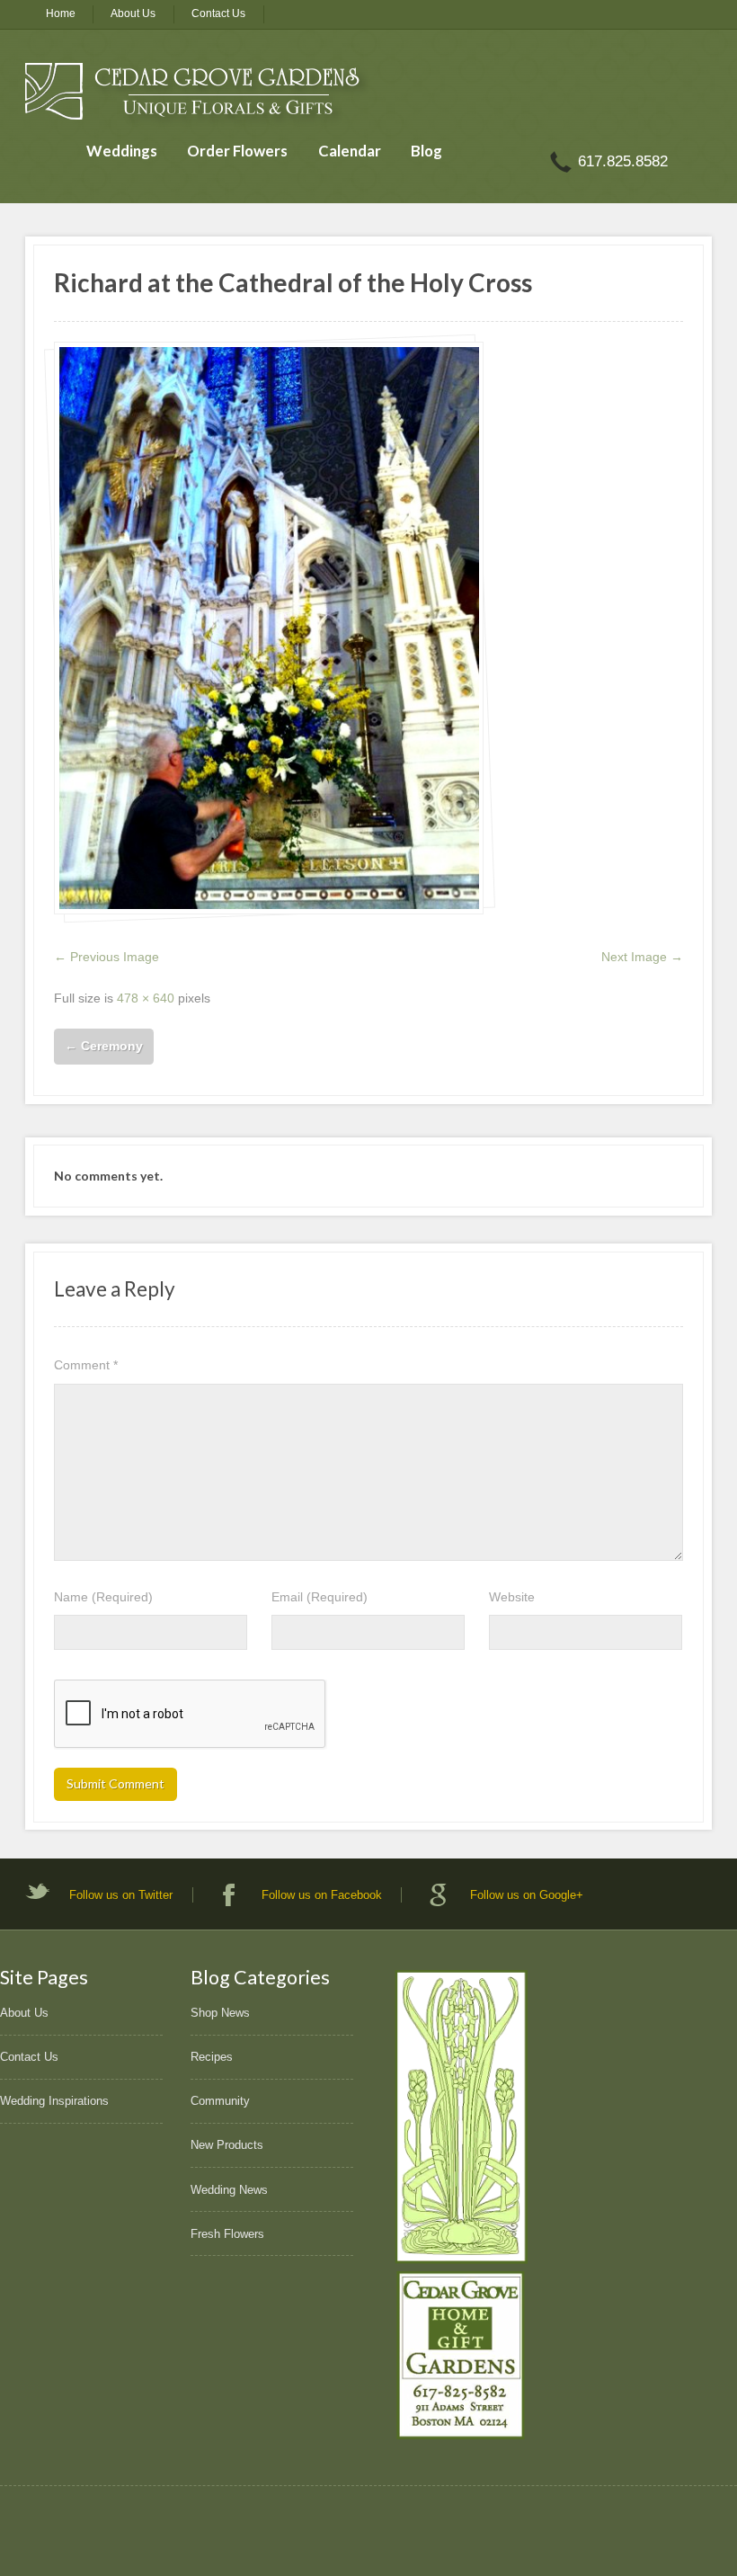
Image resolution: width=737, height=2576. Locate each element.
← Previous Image (107, 957)
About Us (133, 13)
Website (512, 1597)
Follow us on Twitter (121, 1895)
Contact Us (218, 13)
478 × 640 (146, 998)
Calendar (350, 151)
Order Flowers (237, 151)
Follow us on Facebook (322, 1895)
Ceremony (104, 1046)
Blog (426, 151)
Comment (86, 1365)
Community (220, 2101)
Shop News (220, 2013)
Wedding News (229, 2190)
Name (103, 1597)
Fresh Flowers (227, 2234)
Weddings (122, 151)
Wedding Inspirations (54, 2101)
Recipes (212, 2057)
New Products (227, 2145)
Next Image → (642, 957)
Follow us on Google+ (527, 1895)
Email (320, 1597)
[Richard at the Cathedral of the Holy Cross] (269, 628)
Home (61, 13)
